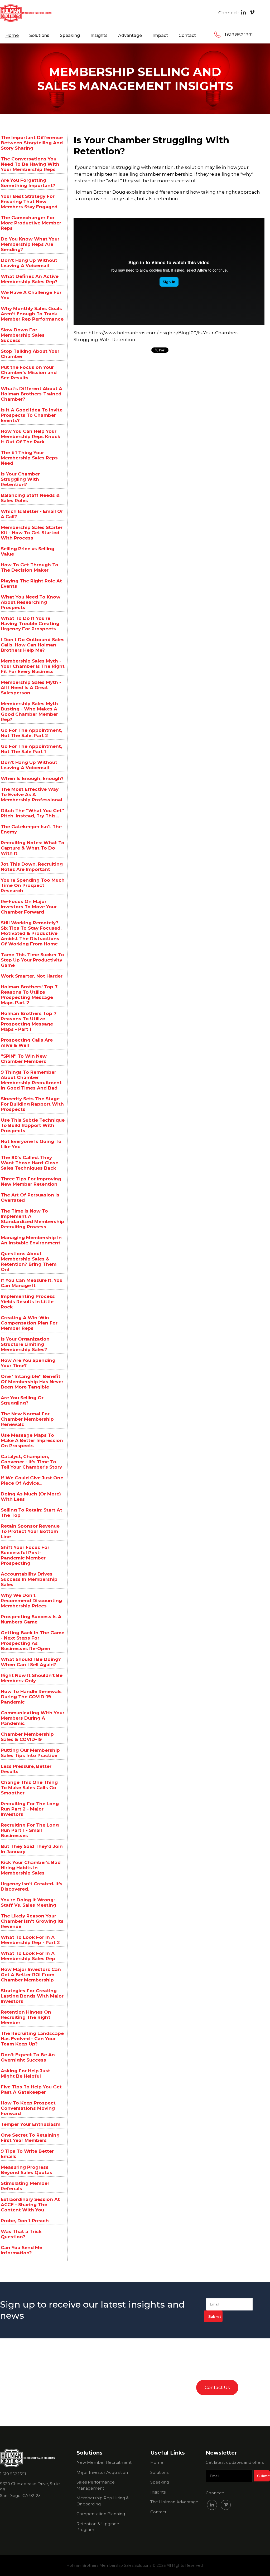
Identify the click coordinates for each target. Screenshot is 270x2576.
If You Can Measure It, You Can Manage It (32, 1283)
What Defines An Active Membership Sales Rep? (30, 279)
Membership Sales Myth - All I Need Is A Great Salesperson (31, 688)
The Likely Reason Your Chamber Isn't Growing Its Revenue (32, 1921)
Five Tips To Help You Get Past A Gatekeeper (31, 2089)
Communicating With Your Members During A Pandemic (33, 1718)
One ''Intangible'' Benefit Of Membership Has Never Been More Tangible (32, 1382)
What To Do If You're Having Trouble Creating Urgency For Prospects (30, 624)
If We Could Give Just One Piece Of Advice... (32, 1480)
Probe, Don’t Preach (25, 2221)
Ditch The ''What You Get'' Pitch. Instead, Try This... (32, 813)
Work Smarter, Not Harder (32, 976)
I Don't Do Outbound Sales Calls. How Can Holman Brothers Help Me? (33, 645)
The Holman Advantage (174, 2502)
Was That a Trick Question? (21, 2234)
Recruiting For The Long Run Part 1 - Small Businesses (30, 1830)
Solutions (39, 35)
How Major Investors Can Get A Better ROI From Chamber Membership (31, 1975)
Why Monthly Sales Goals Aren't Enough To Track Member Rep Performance (32, 314)
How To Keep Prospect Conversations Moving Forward (28, 2108)
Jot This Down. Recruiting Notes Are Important (32, 867)
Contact (187, 35)
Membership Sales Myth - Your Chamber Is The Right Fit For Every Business (33, 666)
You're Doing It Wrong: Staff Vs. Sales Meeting (28, 1902)
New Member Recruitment (104, 2462)
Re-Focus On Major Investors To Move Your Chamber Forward (29, 907)
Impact (160, 35)
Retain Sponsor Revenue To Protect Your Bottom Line (30, 1531)
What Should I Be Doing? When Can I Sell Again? (31, 1662)
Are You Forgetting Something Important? (28, 183)
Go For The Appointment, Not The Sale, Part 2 (31, 733)
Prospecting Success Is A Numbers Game (31, 1619)
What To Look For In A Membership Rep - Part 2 (30, 1940)
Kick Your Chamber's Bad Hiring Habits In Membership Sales (31, 1868)
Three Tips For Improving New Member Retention (31, 1181)
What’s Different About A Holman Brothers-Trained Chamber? (32, 394)
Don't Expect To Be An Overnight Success (28, 2057)
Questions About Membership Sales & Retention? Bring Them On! (29, 1262)
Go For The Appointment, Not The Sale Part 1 (31, 749)
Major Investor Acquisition (102, 2472)
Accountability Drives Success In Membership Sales (29, 1579)
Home (12, 35)
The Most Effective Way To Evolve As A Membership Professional (32, 794)
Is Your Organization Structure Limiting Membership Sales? (25, 1344)
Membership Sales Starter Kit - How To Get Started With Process (32, 533)
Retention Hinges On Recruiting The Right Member (26, 2017)
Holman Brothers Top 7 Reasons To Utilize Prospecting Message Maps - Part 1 (29, 1021)
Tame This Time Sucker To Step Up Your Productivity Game (32, 960)
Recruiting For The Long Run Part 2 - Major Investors (30, 1809)
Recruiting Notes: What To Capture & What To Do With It (33, 848)
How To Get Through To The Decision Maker (30, 567)
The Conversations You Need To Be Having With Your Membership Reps (30, 164)
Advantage (130, 35)
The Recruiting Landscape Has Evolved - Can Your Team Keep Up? (32, 2039)
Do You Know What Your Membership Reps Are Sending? (30, 244)
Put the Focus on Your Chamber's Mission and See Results (29, 372)
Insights (99, 35)
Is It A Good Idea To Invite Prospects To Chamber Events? (32, 415)
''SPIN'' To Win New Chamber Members (24, 1059)
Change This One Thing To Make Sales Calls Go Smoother (29, 1788)
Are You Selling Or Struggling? (22, 1400)
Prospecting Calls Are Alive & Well (27, 1043)
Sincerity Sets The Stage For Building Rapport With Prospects (32, 1104)
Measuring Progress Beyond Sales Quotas (26, 2170)
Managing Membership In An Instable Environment (31, 1240)
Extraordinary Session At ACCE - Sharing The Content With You (30, 2205)
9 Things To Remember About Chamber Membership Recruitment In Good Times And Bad (31, 1080)
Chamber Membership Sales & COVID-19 (27, 1737)
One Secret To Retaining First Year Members (30, 2138)
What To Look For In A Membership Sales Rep (28, 1956)
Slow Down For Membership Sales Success (23, 335)
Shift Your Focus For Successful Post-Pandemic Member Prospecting (25, 1555)
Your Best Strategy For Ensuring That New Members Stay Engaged (29, 202)
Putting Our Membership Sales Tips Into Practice (30, 1753)
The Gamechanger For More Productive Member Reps (31, 223)
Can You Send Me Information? (21, 2250)
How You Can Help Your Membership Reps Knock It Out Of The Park (31, 436)
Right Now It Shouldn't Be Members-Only (32, 1678)
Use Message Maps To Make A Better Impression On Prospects (32, 1440)
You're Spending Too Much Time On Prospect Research (33, 885)
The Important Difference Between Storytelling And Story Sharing (32, 143)
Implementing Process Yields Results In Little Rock (28, 1302)
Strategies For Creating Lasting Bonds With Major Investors (32, 1996)
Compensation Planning (101, 2514)
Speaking (70, 35)
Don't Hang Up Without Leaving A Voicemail (29, 263)
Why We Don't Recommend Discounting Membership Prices (31, 1601)
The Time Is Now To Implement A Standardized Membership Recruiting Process (32, 1219)
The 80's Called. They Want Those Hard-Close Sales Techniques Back (30, 1163)
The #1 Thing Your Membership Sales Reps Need (29, 458)
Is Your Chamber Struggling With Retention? (20, 479)
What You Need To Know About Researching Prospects (31, 602)
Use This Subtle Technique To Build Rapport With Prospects (33, 1125)
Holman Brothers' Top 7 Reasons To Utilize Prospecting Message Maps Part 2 (29, 995)
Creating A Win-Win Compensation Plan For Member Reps (29, 1323)
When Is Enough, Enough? (32, 778)
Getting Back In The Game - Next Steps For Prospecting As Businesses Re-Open (33, 1641)
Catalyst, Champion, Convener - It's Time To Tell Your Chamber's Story (31, 1462)
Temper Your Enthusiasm (31, 2124)
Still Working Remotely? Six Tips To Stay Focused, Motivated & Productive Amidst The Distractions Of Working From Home (31, 933)
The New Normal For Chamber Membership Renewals (27, 1419)
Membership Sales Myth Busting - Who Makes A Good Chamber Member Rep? (29, 712)
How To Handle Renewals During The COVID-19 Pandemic (31, 1697)
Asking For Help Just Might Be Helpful (25, 2073)
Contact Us (217, 2387)
